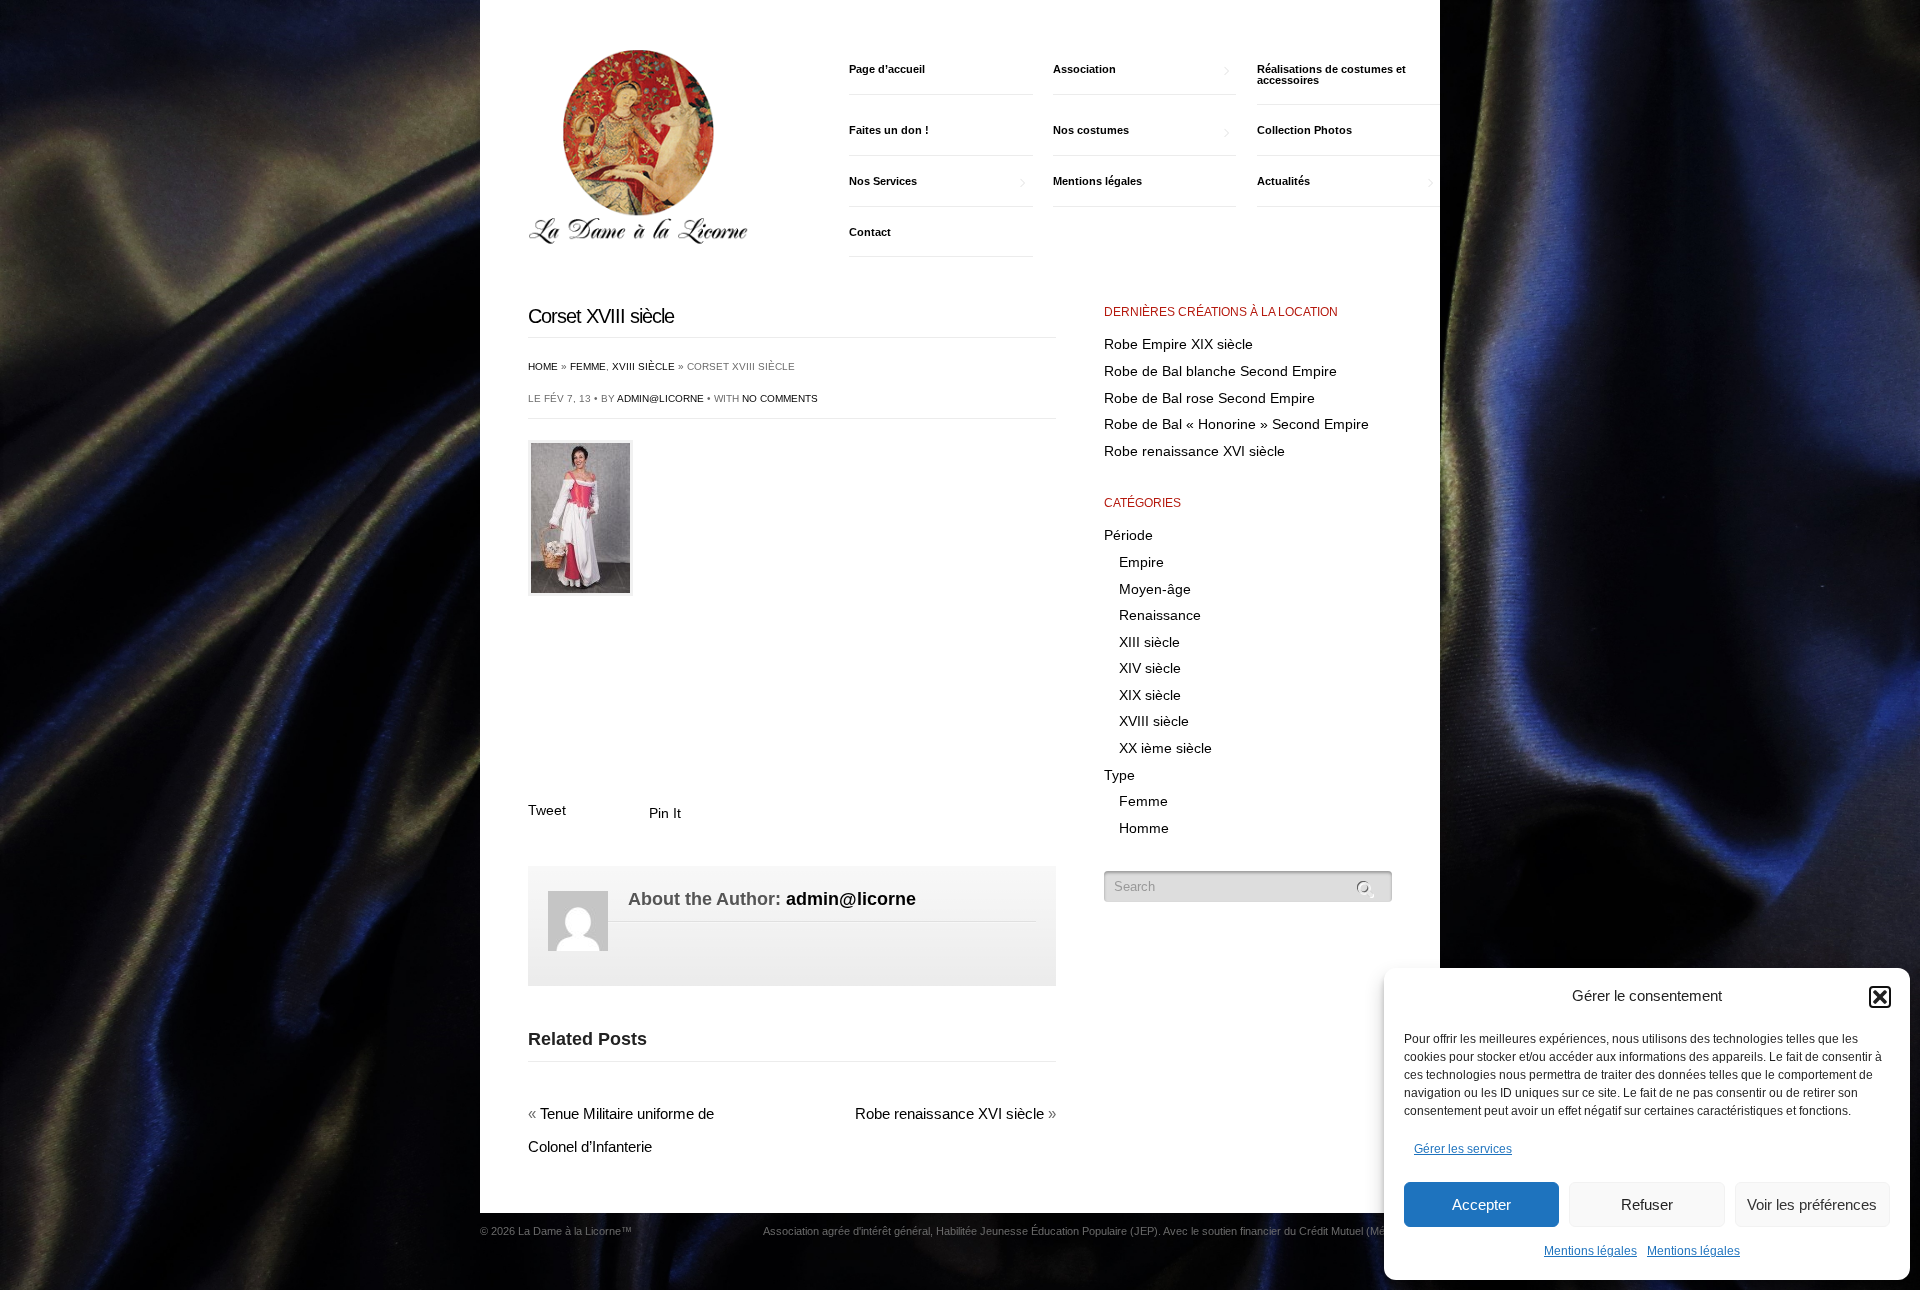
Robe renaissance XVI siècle (949, 1113)
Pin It (665, 813)
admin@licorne (660, 398)
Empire (1141, 562)
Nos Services (883, 181)
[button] (1880, 997)
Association (1084, 69)
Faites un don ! (889, 130)
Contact (870, 232)
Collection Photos (1304, 130)
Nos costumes (1091, 130)
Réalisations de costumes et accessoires (1331, 74)
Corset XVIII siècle (601, 316)
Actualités (1283, 181)
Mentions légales (1590, 1251)
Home (543, 366)
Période (1128, 535)
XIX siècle (1150, 695)
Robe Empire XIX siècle (1178, 344)
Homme (1144, 828)
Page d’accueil (887, 69)
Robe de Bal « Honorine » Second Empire (1236, 424)
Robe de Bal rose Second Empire (1209, 398)
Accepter (1481, 1204)
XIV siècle (1150, 668)
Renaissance (1160, 615)
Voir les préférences (1812, 1204)
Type (1119, 775)
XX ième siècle (1165, 748)
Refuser (1647, 1204)
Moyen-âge (1155, 589)
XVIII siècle (643, 366)
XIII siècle (1149, 642)
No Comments (780, 398)
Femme (588, 366)
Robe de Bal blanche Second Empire (1220, 371)
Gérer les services (1463, 1149)
